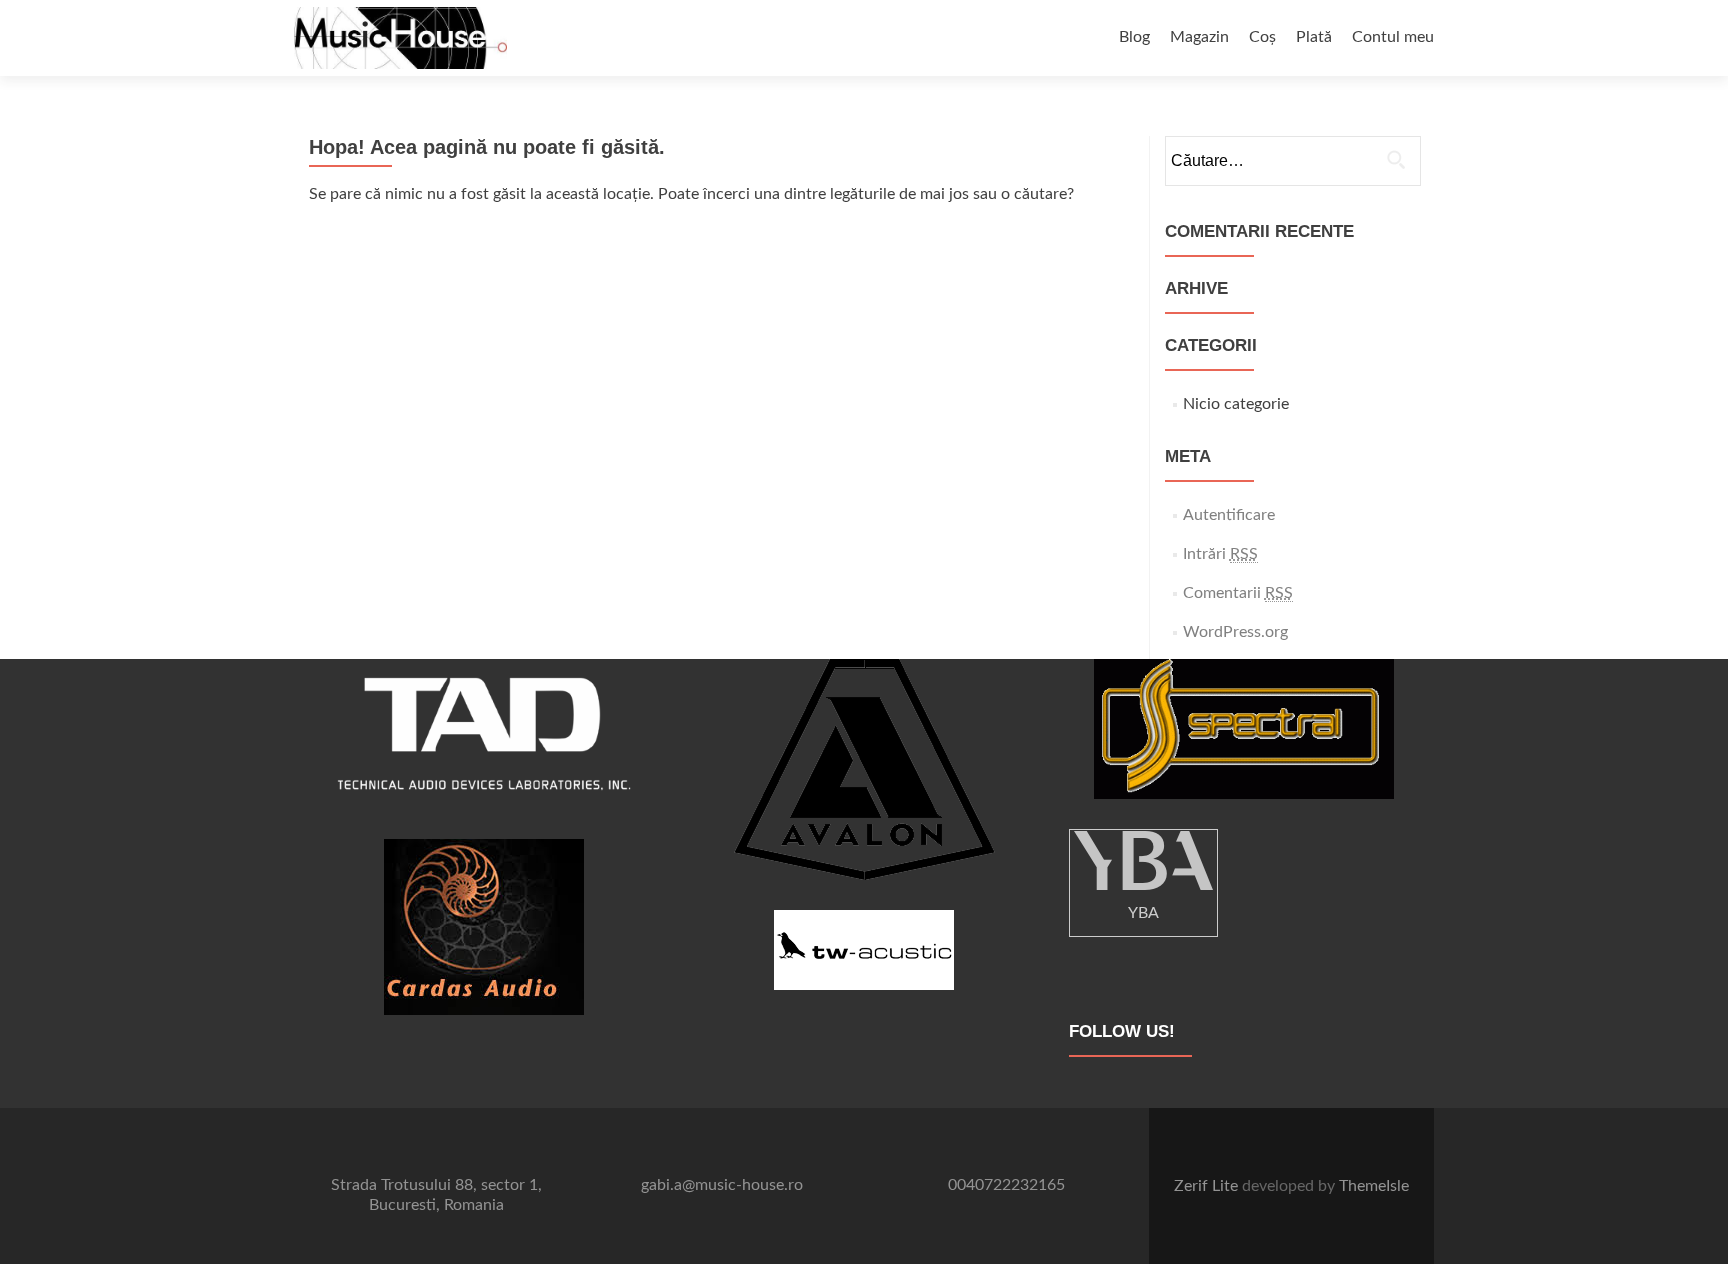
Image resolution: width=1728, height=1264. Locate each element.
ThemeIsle (1374, 1186)
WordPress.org (1235, 632)
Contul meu (1393, 37)
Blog (1134, 37)
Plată (1314, 37)
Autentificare (1229, 515)
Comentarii (1238, 593)
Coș (1262, 37)
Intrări (1220, 554)
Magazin (1199, 37)
